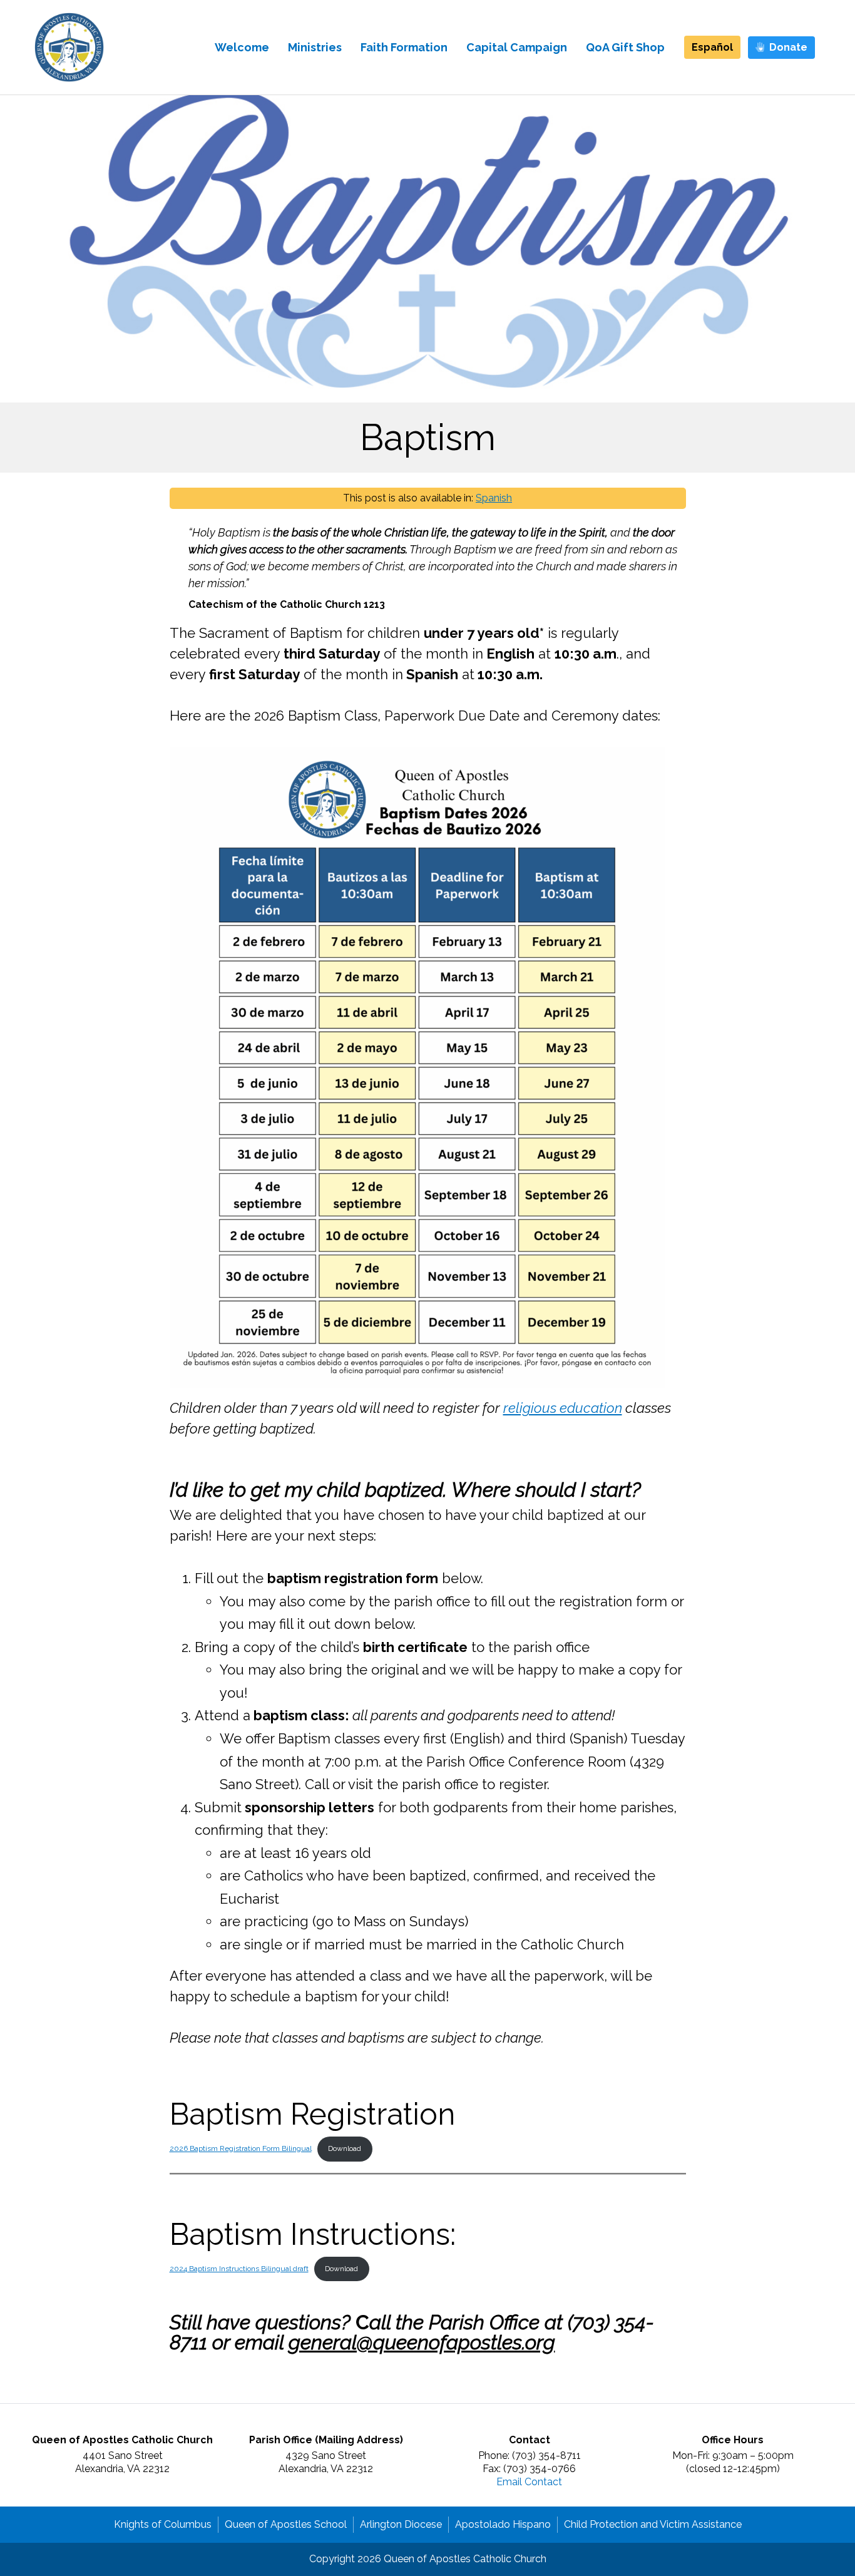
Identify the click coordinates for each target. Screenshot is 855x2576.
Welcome (242, 47)
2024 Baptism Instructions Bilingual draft (239, 2269)
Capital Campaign (517, 47)
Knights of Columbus (163, 2524)
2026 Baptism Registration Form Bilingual (241, 2148)
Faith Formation (404, 47)
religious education (563, 1408)
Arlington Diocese (401, 2524)
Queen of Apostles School (286, 2524)
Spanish (494, 498)
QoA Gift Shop (625, 47)
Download (345, 2148)
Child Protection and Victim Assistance (653, 2524)
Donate (788, 47)
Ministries (315, 47)
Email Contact (529, 2482)
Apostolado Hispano (503, 2524)
